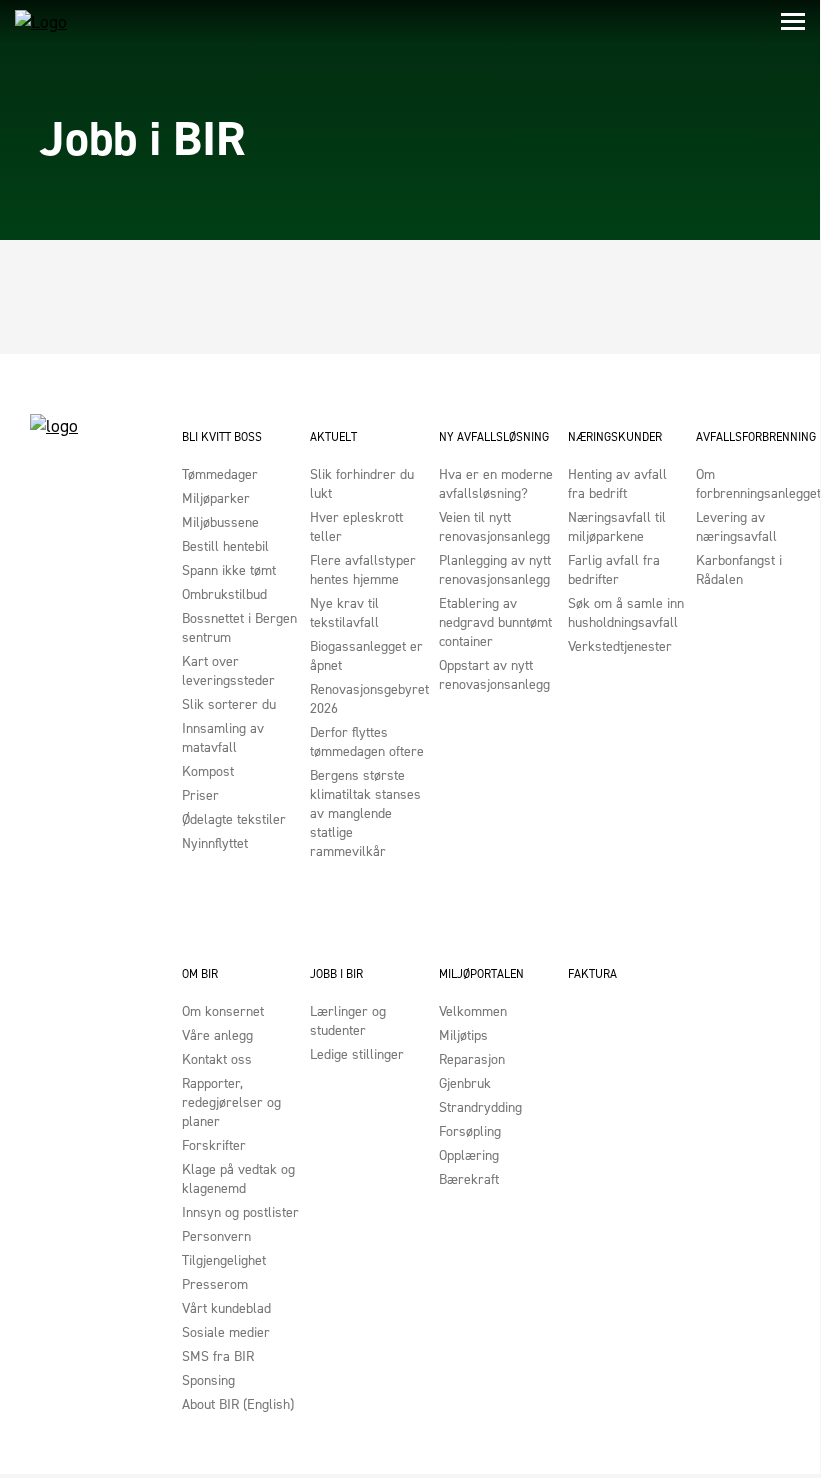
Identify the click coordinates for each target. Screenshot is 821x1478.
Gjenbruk (465, 1083)
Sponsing (208, 1380)
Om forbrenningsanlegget (755, 484)
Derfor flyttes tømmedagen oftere (367, 742)
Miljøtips (463, 1035)
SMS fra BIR (218, 1356)
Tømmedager (220, 474)
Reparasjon (472, 1059)
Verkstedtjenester (620, 646)
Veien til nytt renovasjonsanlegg (494, 527)
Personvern (216, 1236)
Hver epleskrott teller (356, 527)
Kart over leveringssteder (228, 671)
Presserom (215, 1284)
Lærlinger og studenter (348, 1021)
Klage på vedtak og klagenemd (238, 1179)
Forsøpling (470, 1131)
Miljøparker (216, 498)
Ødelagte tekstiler (234, 819)
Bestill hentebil (225, 546)
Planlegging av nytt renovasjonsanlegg (495, 570)
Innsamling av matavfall (223, 738)
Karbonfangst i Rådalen (739, 570)
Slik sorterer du (229, 704)
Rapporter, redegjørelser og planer (231, 1102)
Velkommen (473, 1011)
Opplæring (469, 1155)
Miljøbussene (220, 522)
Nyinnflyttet (215, 843)
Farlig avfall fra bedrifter (614, 570)
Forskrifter (214, 1145)
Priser (200, 795)
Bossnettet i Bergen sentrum (239, 628)
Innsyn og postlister (240, 1212)
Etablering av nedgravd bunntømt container (495, 622)
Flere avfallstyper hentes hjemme (363, 570)
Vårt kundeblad (226, 1308)
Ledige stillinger (357, 1054)
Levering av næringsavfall (736, 527)
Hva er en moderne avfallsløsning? (496, 484)
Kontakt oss (217, 1059)
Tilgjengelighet (224, 1260)
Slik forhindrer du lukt (362, 484)
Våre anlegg (217, 1035)
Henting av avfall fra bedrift (617, 484)
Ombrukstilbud (224, 594)
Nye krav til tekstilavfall (344, 613)
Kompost (208, 771)
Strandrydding (480, 1107)
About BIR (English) (238, 1404)
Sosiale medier (226, 1332)
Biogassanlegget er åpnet (366, 656)
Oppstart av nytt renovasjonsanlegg (494, 675)
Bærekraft (469, 1179)
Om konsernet (223, 1011)
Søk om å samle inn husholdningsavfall (626, 613)
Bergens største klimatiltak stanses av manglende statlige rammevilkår (365, 813)
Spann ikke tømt (229, 570)
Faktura (592, 974)
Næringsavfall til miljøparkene (617, 527)
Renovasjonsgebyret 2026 (369, 699)
